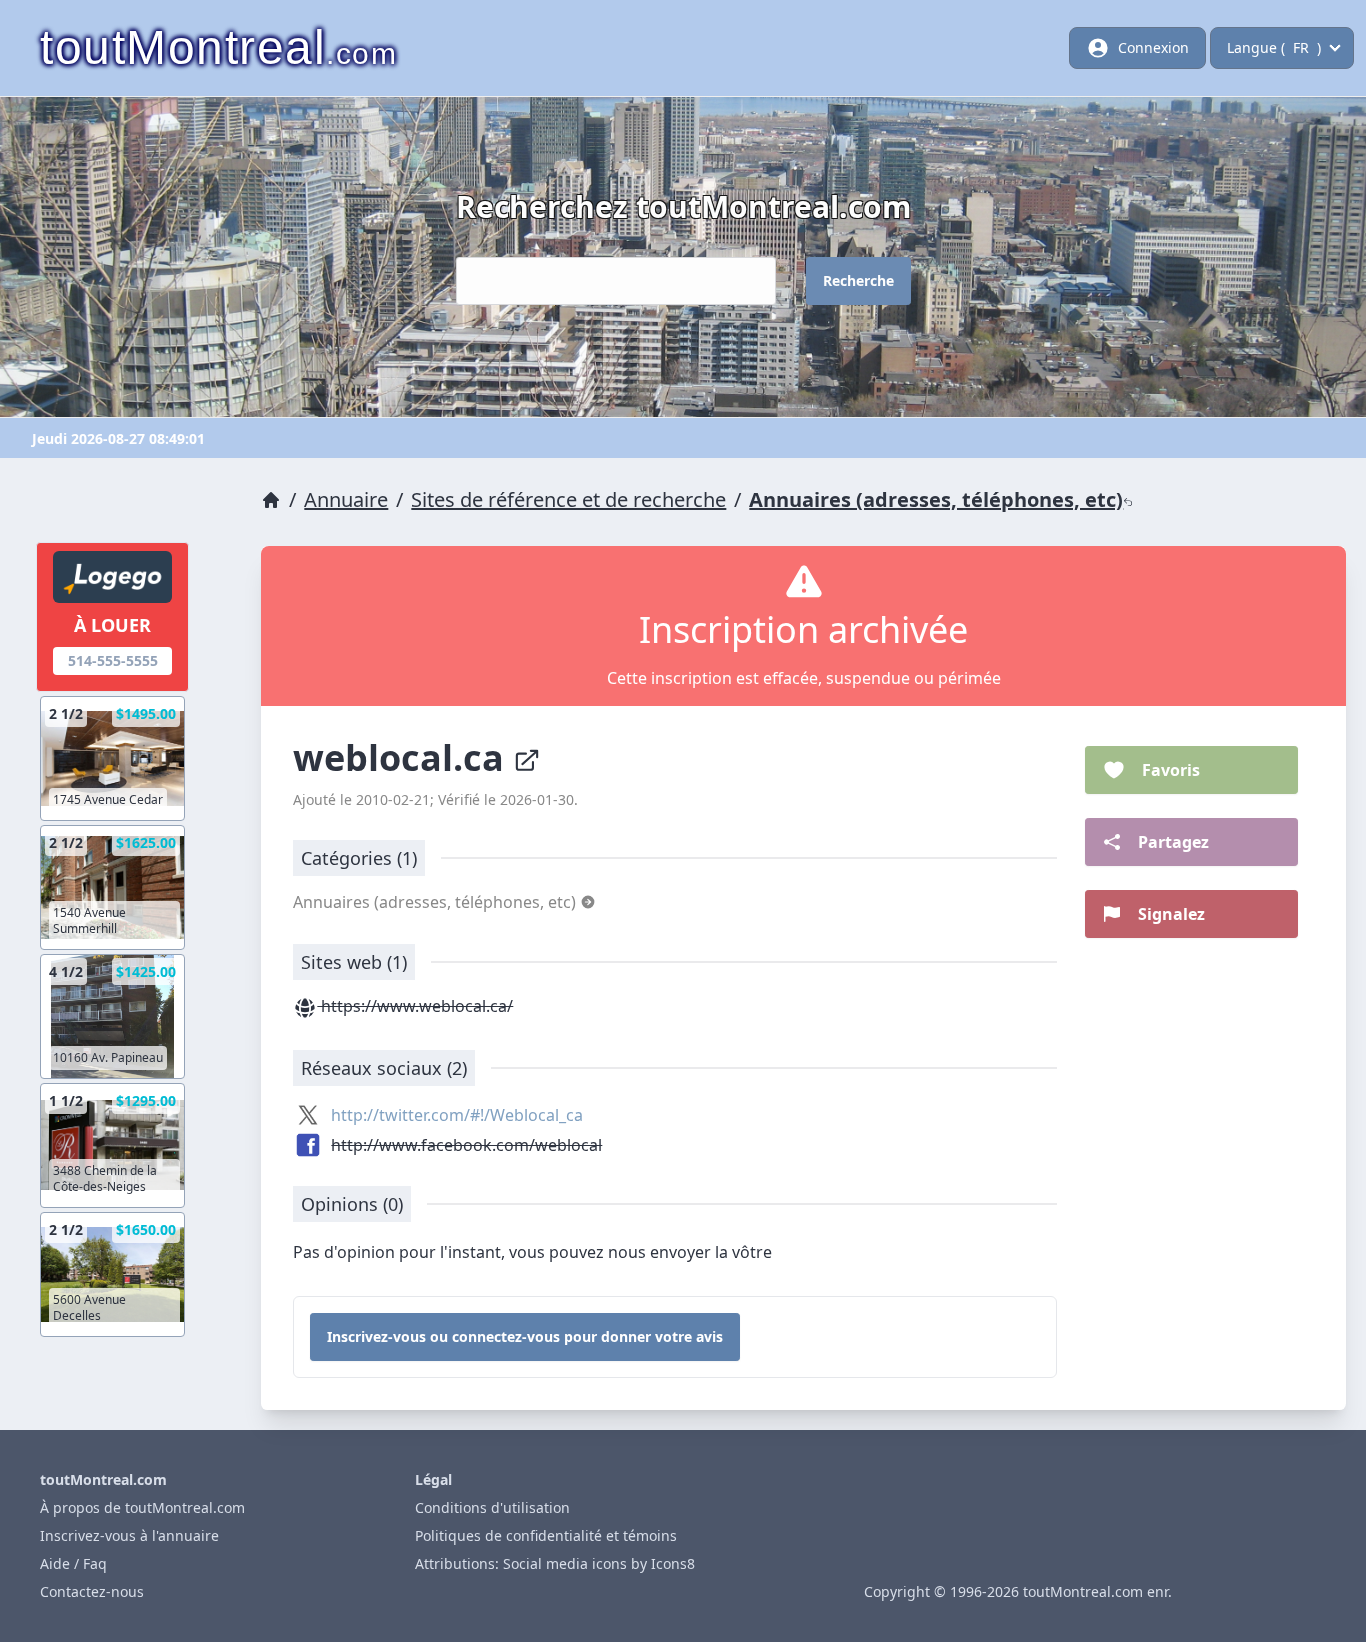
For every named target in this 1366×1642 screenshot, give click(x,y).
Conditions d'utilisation (492, 1507)
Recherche (858, 280)
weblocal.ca (403, 757)
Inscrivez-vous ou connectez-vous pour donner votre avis (525, 1336)
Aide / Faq (73, 1563)
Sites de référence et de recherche (568, 499)
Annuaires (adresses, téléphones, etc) (936, 499)
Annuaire (346, 499)
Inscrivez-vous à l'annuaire (129, 1535)
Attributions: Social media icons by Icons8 (555, 1563)
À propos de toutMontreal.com (142, 1507)
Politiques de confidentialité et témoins (546, 1535)
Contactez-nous (92, 1591)
